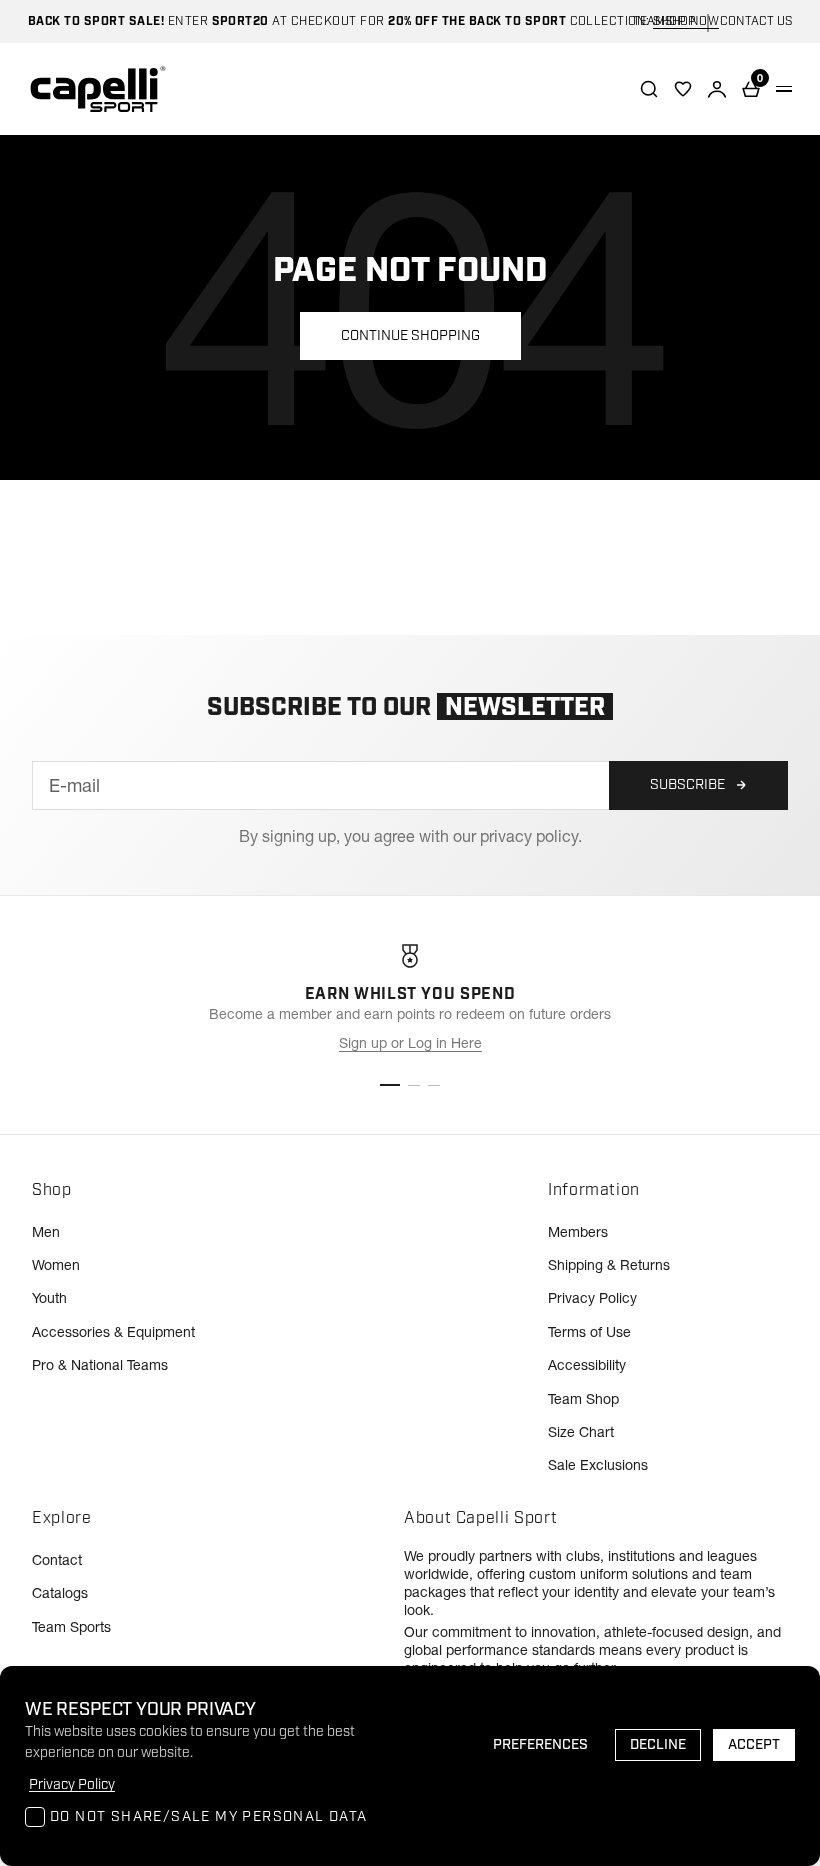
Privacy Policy (592, 1298)
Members (578, 1232)
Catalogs (60, 1593)
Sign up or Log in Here (410, 1043)
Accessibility (587, 1365)
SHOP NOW (686, 21)
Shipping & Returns (609, 1265)
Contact (57, 1560)
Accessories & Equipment (113, 1332)
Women (56, 1265)
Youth (49, 1298)
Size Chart (581, 1432)
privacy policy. (531, 836)
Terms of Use (589, 1332)
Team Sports (71, 1627)
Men (46, 1232)
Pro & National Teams (100, 1365)
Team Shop (583, 1399)
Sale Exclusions (598, 1465)
